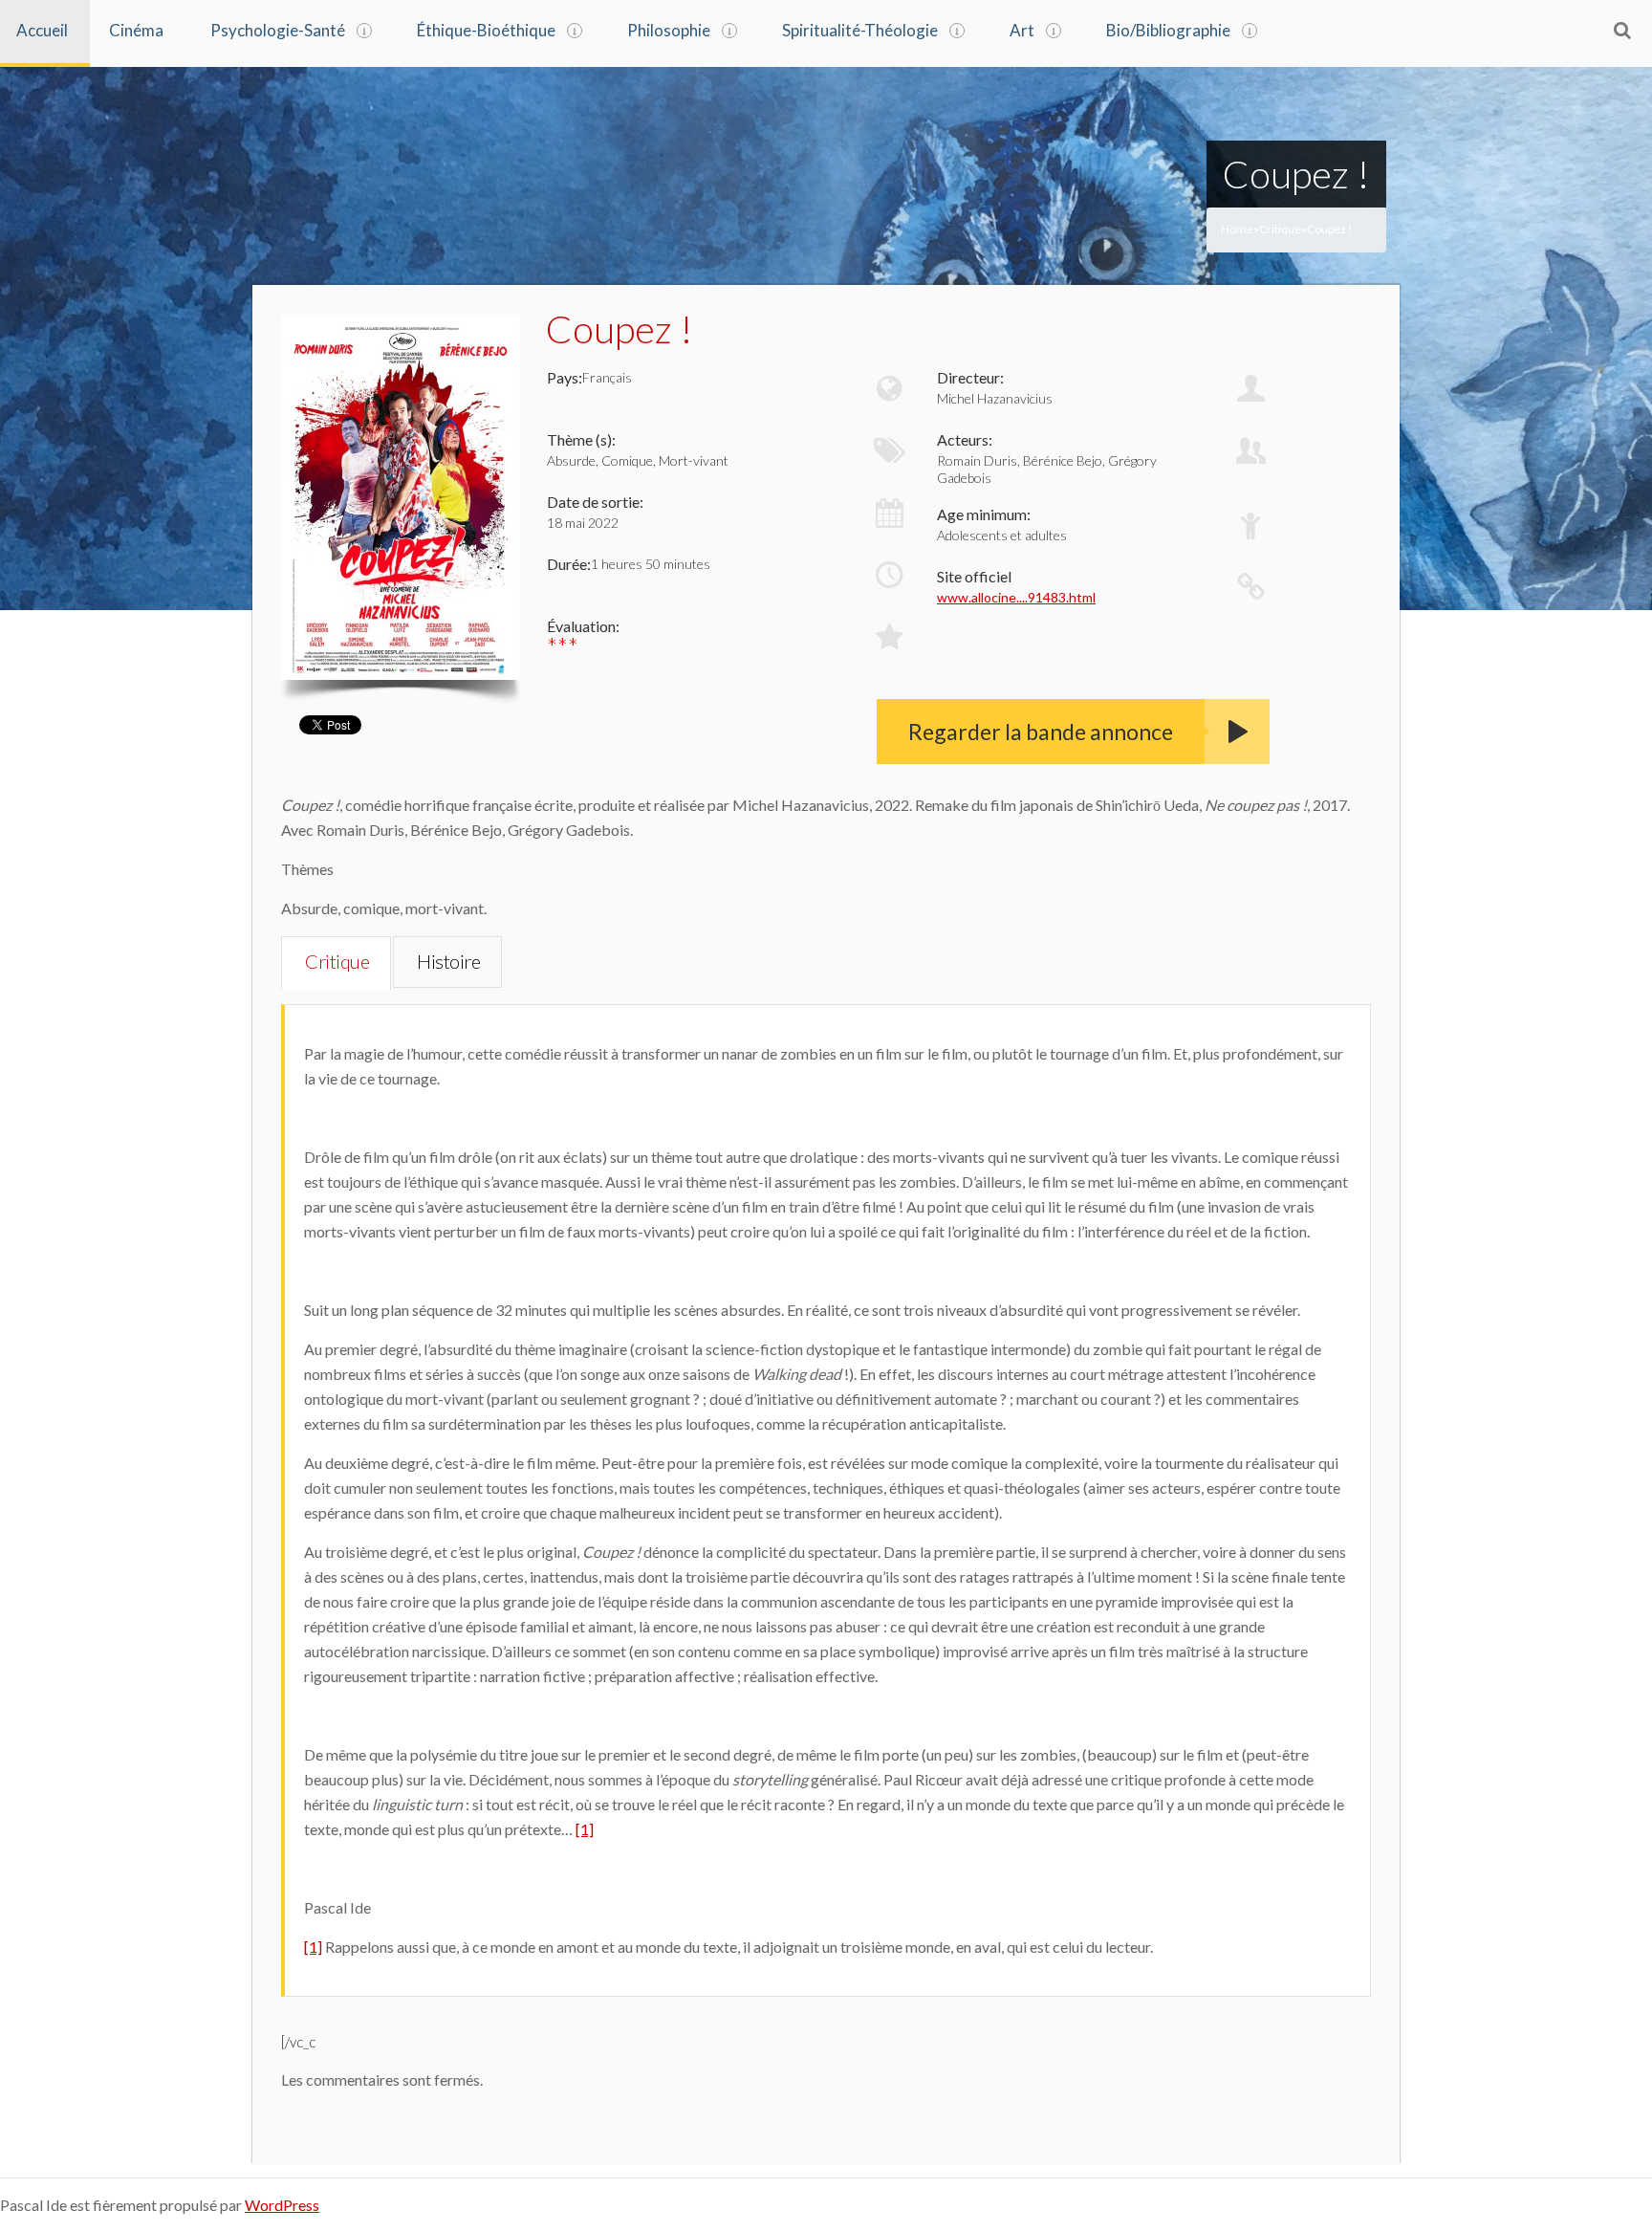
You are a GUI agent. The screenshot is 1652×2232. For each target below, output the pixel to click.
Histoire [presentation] (448, 961)
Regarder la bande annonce (1041, 732)
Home (1237, 229)
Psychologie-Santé (278, 30)
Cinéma (136, 30)
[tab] (336, 963)
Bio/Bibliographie (1168, 30)
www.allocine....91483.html (1016, 597)
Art (1022, 30)
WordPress (282, 2205)
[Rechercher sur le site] (1622, 30)
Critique (1280, 229)
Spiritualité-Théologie (860, 30)
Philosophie (669, 30)
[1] (585, 1829)
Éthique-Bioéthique (486, 30)
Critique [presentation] (337, 961)
